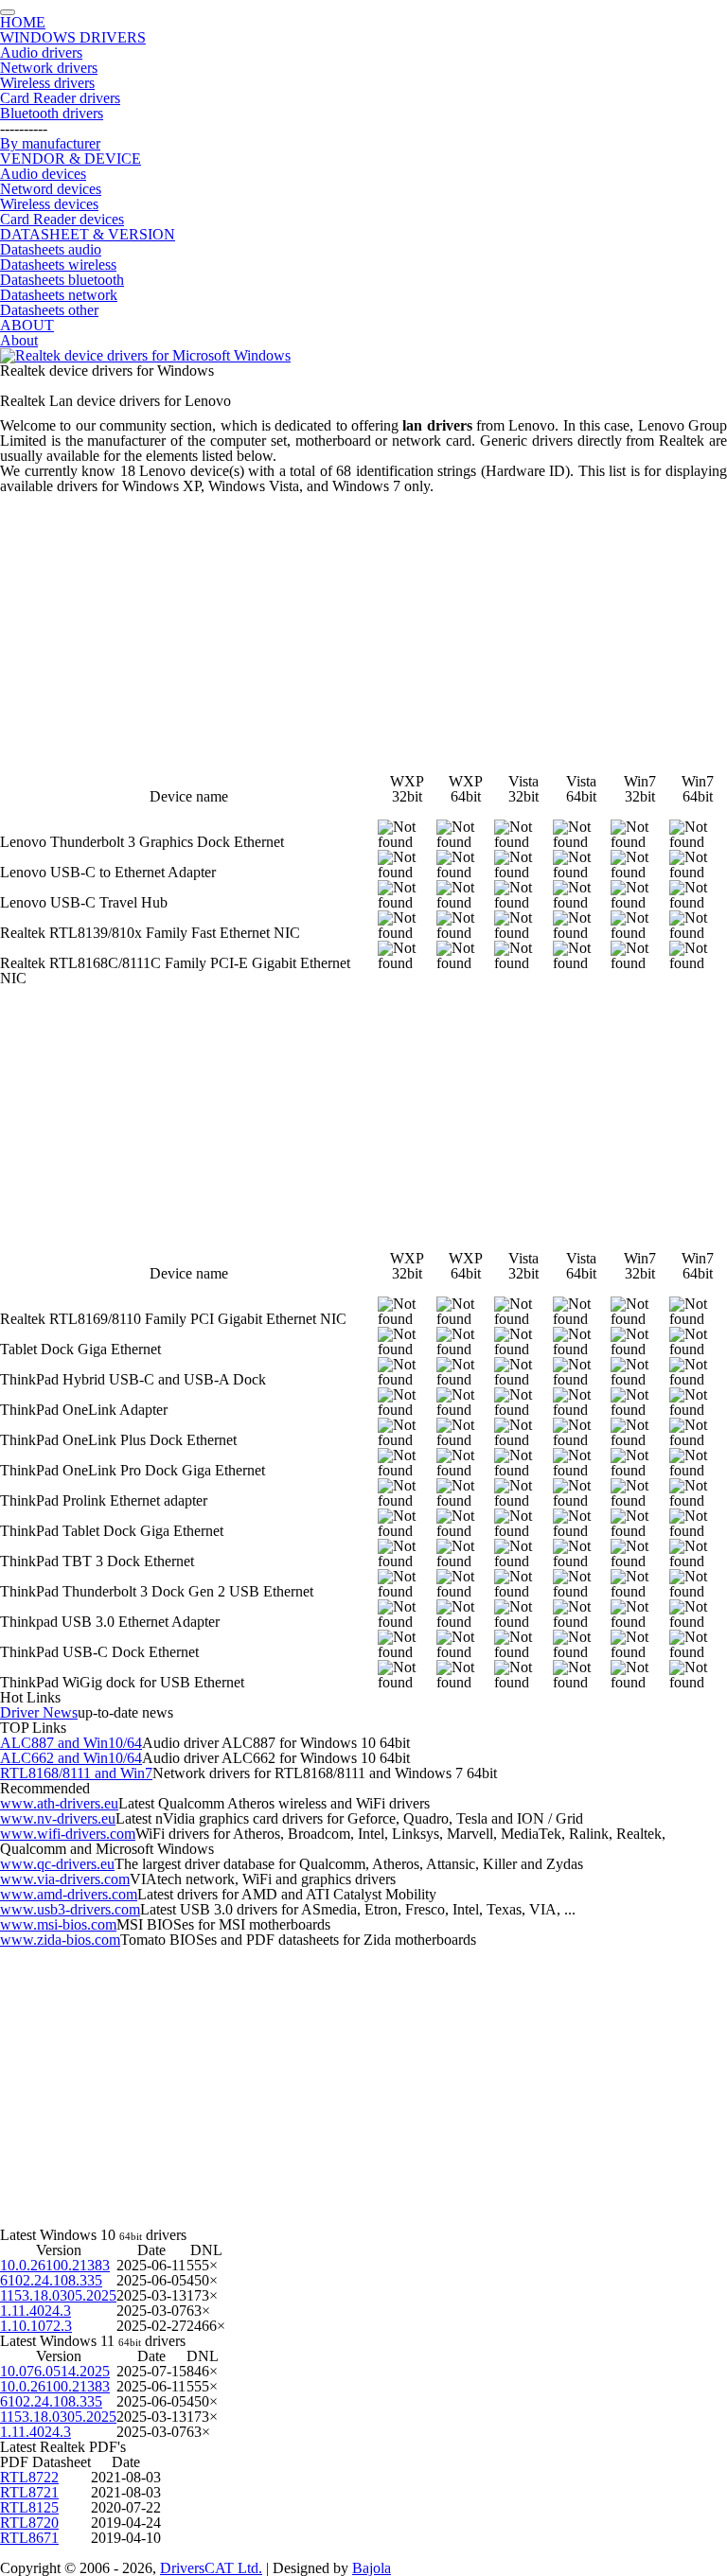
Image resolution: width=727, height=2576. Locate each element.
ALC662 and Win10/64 (71, 1758)
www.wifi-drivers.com (68, 1834)
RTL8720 (29, 2523)
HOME (23, 22)
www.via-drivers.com (65, 1879)
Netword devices (51, 189)
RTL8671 (29, 2538)
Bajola (372, 2568)
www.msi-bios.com (58, 1924)
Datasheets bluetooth (62, 280)
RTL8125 (29, 2507)
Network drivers (49, 68)
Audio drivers (41, 53)
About (19, 340)
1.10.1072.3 (36, 2326)
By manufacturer (50, 143)
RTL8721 (29, 2492)
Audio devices (43, 174)
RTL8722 (29, 2477)
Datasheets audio (51, 249)
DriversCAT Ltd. (211, 2568)
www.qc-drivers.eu (57, 1864)
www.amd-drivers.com (69, 1894)
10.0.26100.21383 (55, 2265)
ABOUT (27, 325)
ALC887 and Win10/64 (71, 1743)
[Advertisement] (363, 626)
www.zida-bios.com (60, 1940)
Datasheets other (49, 310)
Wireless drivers (47, 83)
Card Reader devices (62, 219)
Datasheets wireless (58, 265)
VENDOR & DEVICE (71, 159)
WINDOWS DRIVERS (73, 37)
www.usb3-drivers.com (70, 1909)
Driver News (39, 1712)
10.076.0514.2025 (55, 2371)
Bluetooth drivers (52, 113)
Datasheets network (59, 295)
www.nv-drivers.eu (58, 1818)
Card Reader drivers (60, 98)
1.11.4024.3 (35, 2311)
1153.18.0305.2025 (58, 2295)
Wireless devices (49, 204)
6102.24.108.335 (51, 2280)
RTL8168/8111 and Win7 (76, 1773)
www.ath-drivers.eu (59, 1803)
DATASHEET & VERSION (88, 234)
